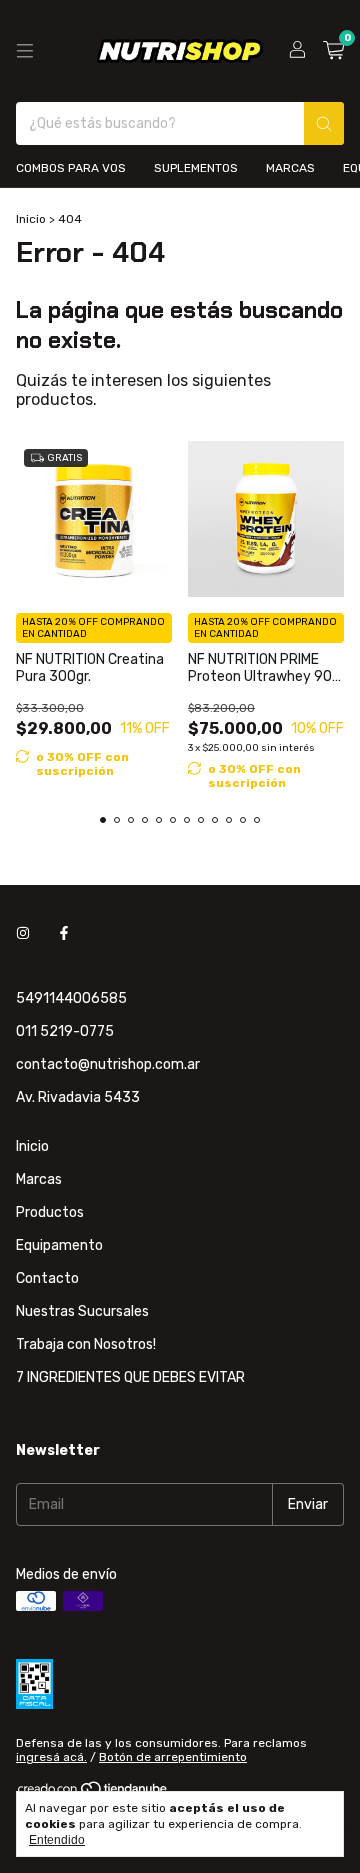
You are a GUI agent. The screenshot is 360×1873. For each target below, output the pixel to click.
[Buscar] (324, 123)
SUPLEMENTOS (196, 168)
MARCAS (290, 168)
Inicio (31, 219)
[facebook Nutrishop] (64, 933)
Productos (50, 1212)
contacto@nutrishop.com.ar (108, 1064)
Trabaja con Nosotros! (86, 1344)
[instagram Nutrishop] (23, 933)
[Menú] (25, 51)
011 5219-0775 (65, 1031)
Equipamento (59, 1245)
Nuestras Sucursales (82, 1311)
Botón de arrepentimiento (173, 1757)
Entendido (57, 1840)
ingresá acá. (51, 1757)
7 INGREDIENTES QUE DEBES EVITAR (130, 1377)
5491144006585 (71, 998)
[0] (333, 51)
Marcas (39, 1179)
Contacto (47, 1278)
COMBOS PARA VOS (71, 168)
